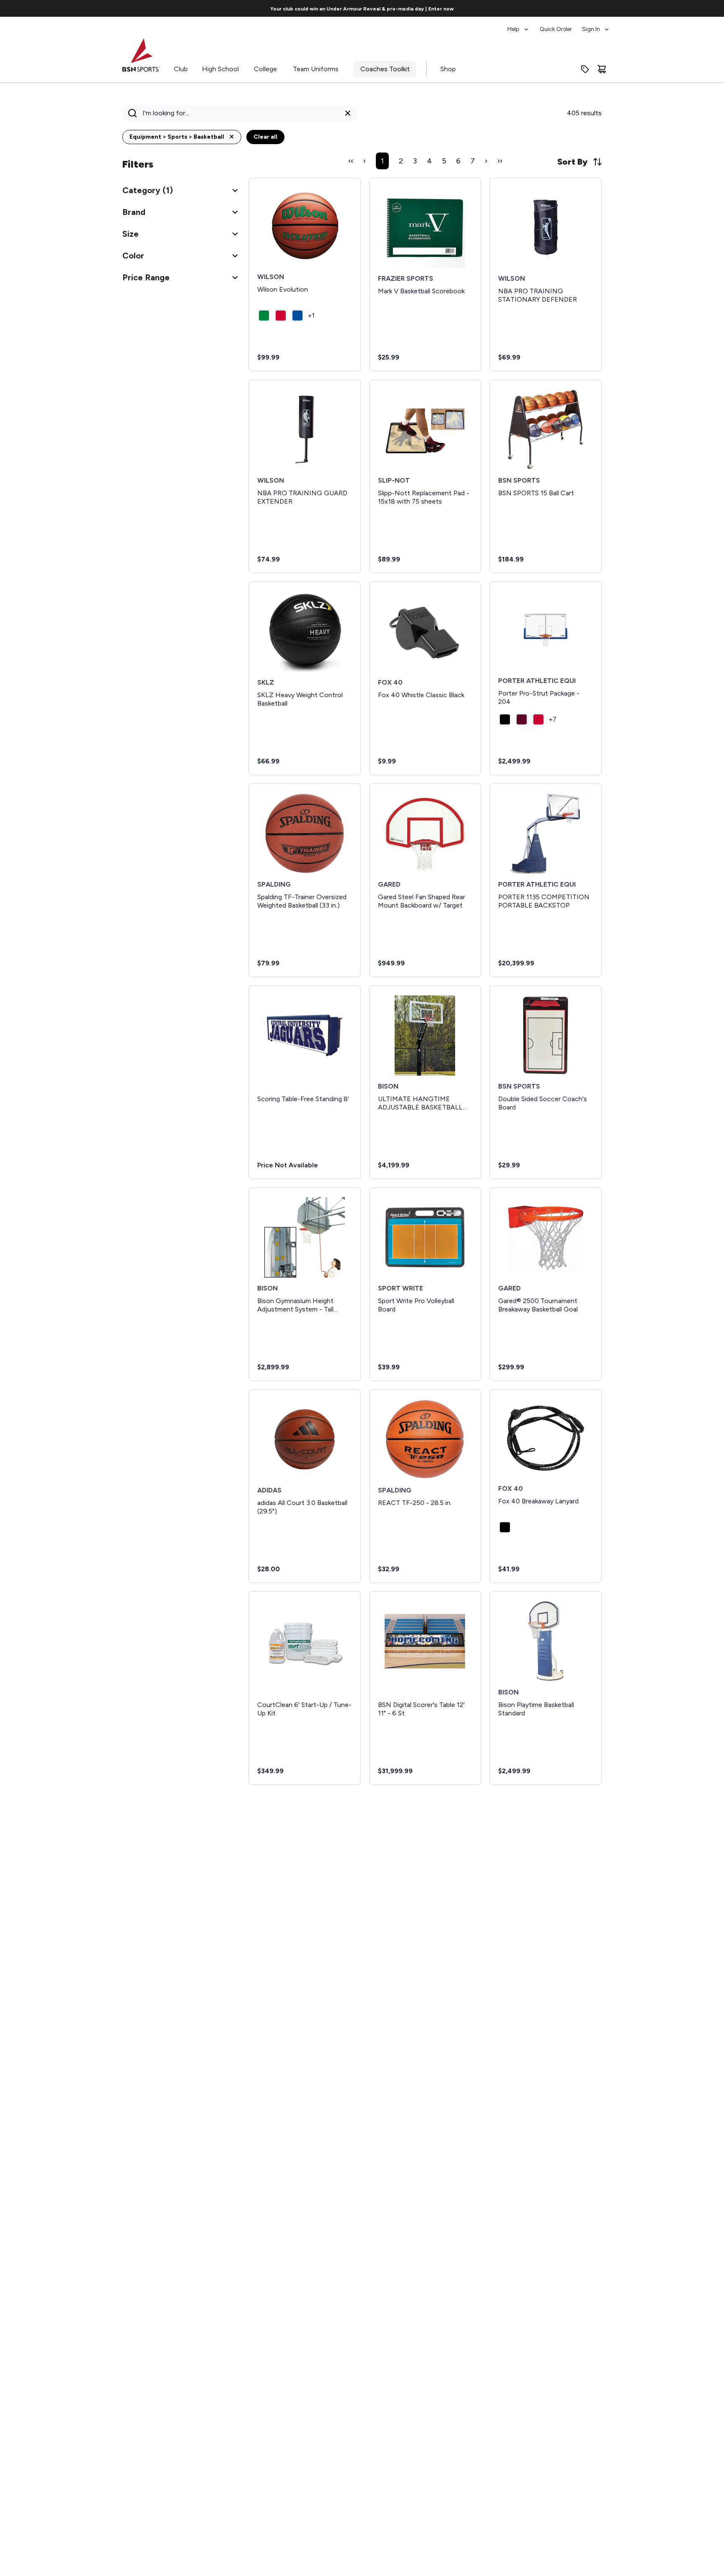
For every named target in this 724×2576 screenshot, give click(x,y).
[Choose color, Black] (505, 719)
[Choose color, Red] (281, 316)
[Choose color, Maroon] (522, 719)
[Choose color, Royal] (297, 316)
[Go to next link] (640, 8)
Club (181, 69)
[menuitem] (518, 25)
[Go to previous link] (84, 8)
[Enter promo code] (585, 69)
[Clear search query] (348, 113)
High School (220, 69)
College (265, 69)
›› (500, 161)
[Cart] (602, 69)
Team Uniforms (316, 69)
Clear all (265, 137)
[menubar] (559, 25)
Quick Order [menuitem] (556, 29)
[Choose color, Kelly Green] (264, 316)
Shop (448, 69)
